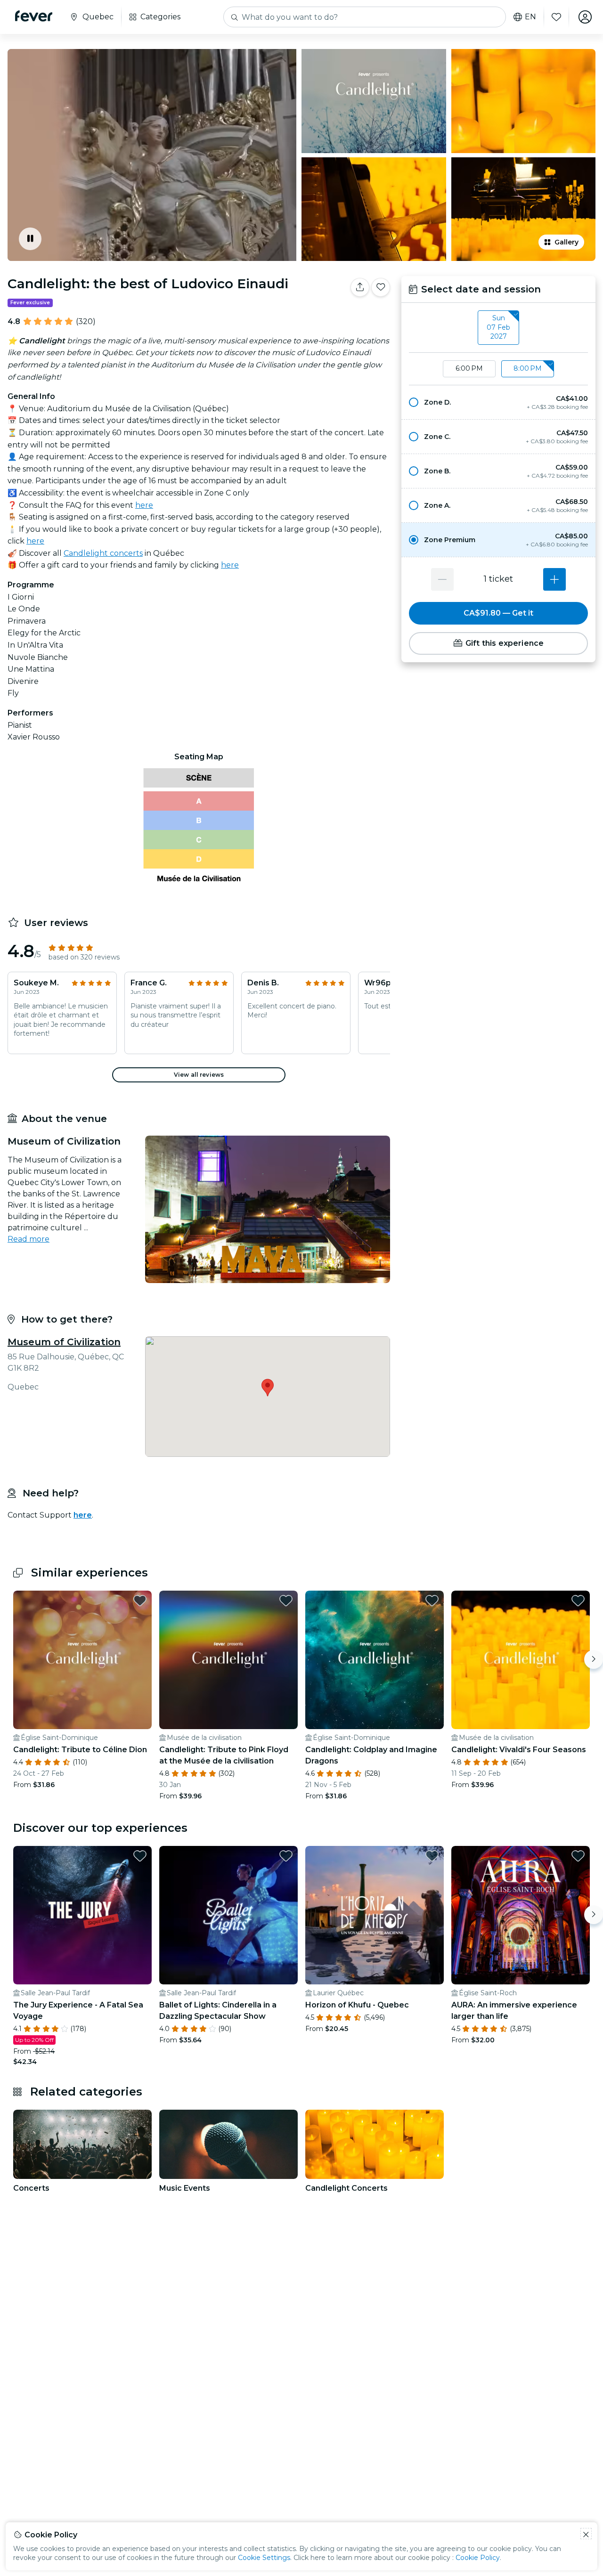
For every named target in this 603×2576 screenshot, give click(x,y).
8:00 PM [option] (528, 368)
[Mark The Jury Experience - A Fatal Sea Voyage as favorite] (140, 1856)
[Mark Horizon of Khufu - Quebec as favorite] (432, 1856)
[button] (498, 402)
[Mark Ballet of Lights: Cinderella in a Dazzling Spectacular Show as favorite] (286, 1856)
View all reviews (199, 1075)
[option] (498, 402)
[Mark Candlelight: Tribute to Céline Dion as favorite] (140, 1601)
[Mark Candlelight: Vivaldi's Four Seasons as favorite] (578, 1601)
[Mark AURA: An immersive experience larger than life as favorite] (578, 1856)
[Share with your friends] (360, 287)
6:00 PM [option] (469, 368)
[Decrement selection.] (442, 579)
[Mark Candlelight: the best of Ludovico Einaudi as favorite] (381, 287)
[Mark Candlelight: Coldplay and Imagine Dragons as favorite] (432, 1601)
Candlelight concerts (103, 553)
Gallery (566, 242)
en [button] (530, 17)
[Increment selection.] (554, 579)
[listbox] (498, 328)
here (144, 505)
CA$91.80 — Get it (498, 613)
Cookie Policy (478, 2558)
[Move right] (594, 1659)
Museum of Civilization (64, 1342)
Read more (29, 1239)
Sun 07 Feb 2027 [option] (498, 327)
